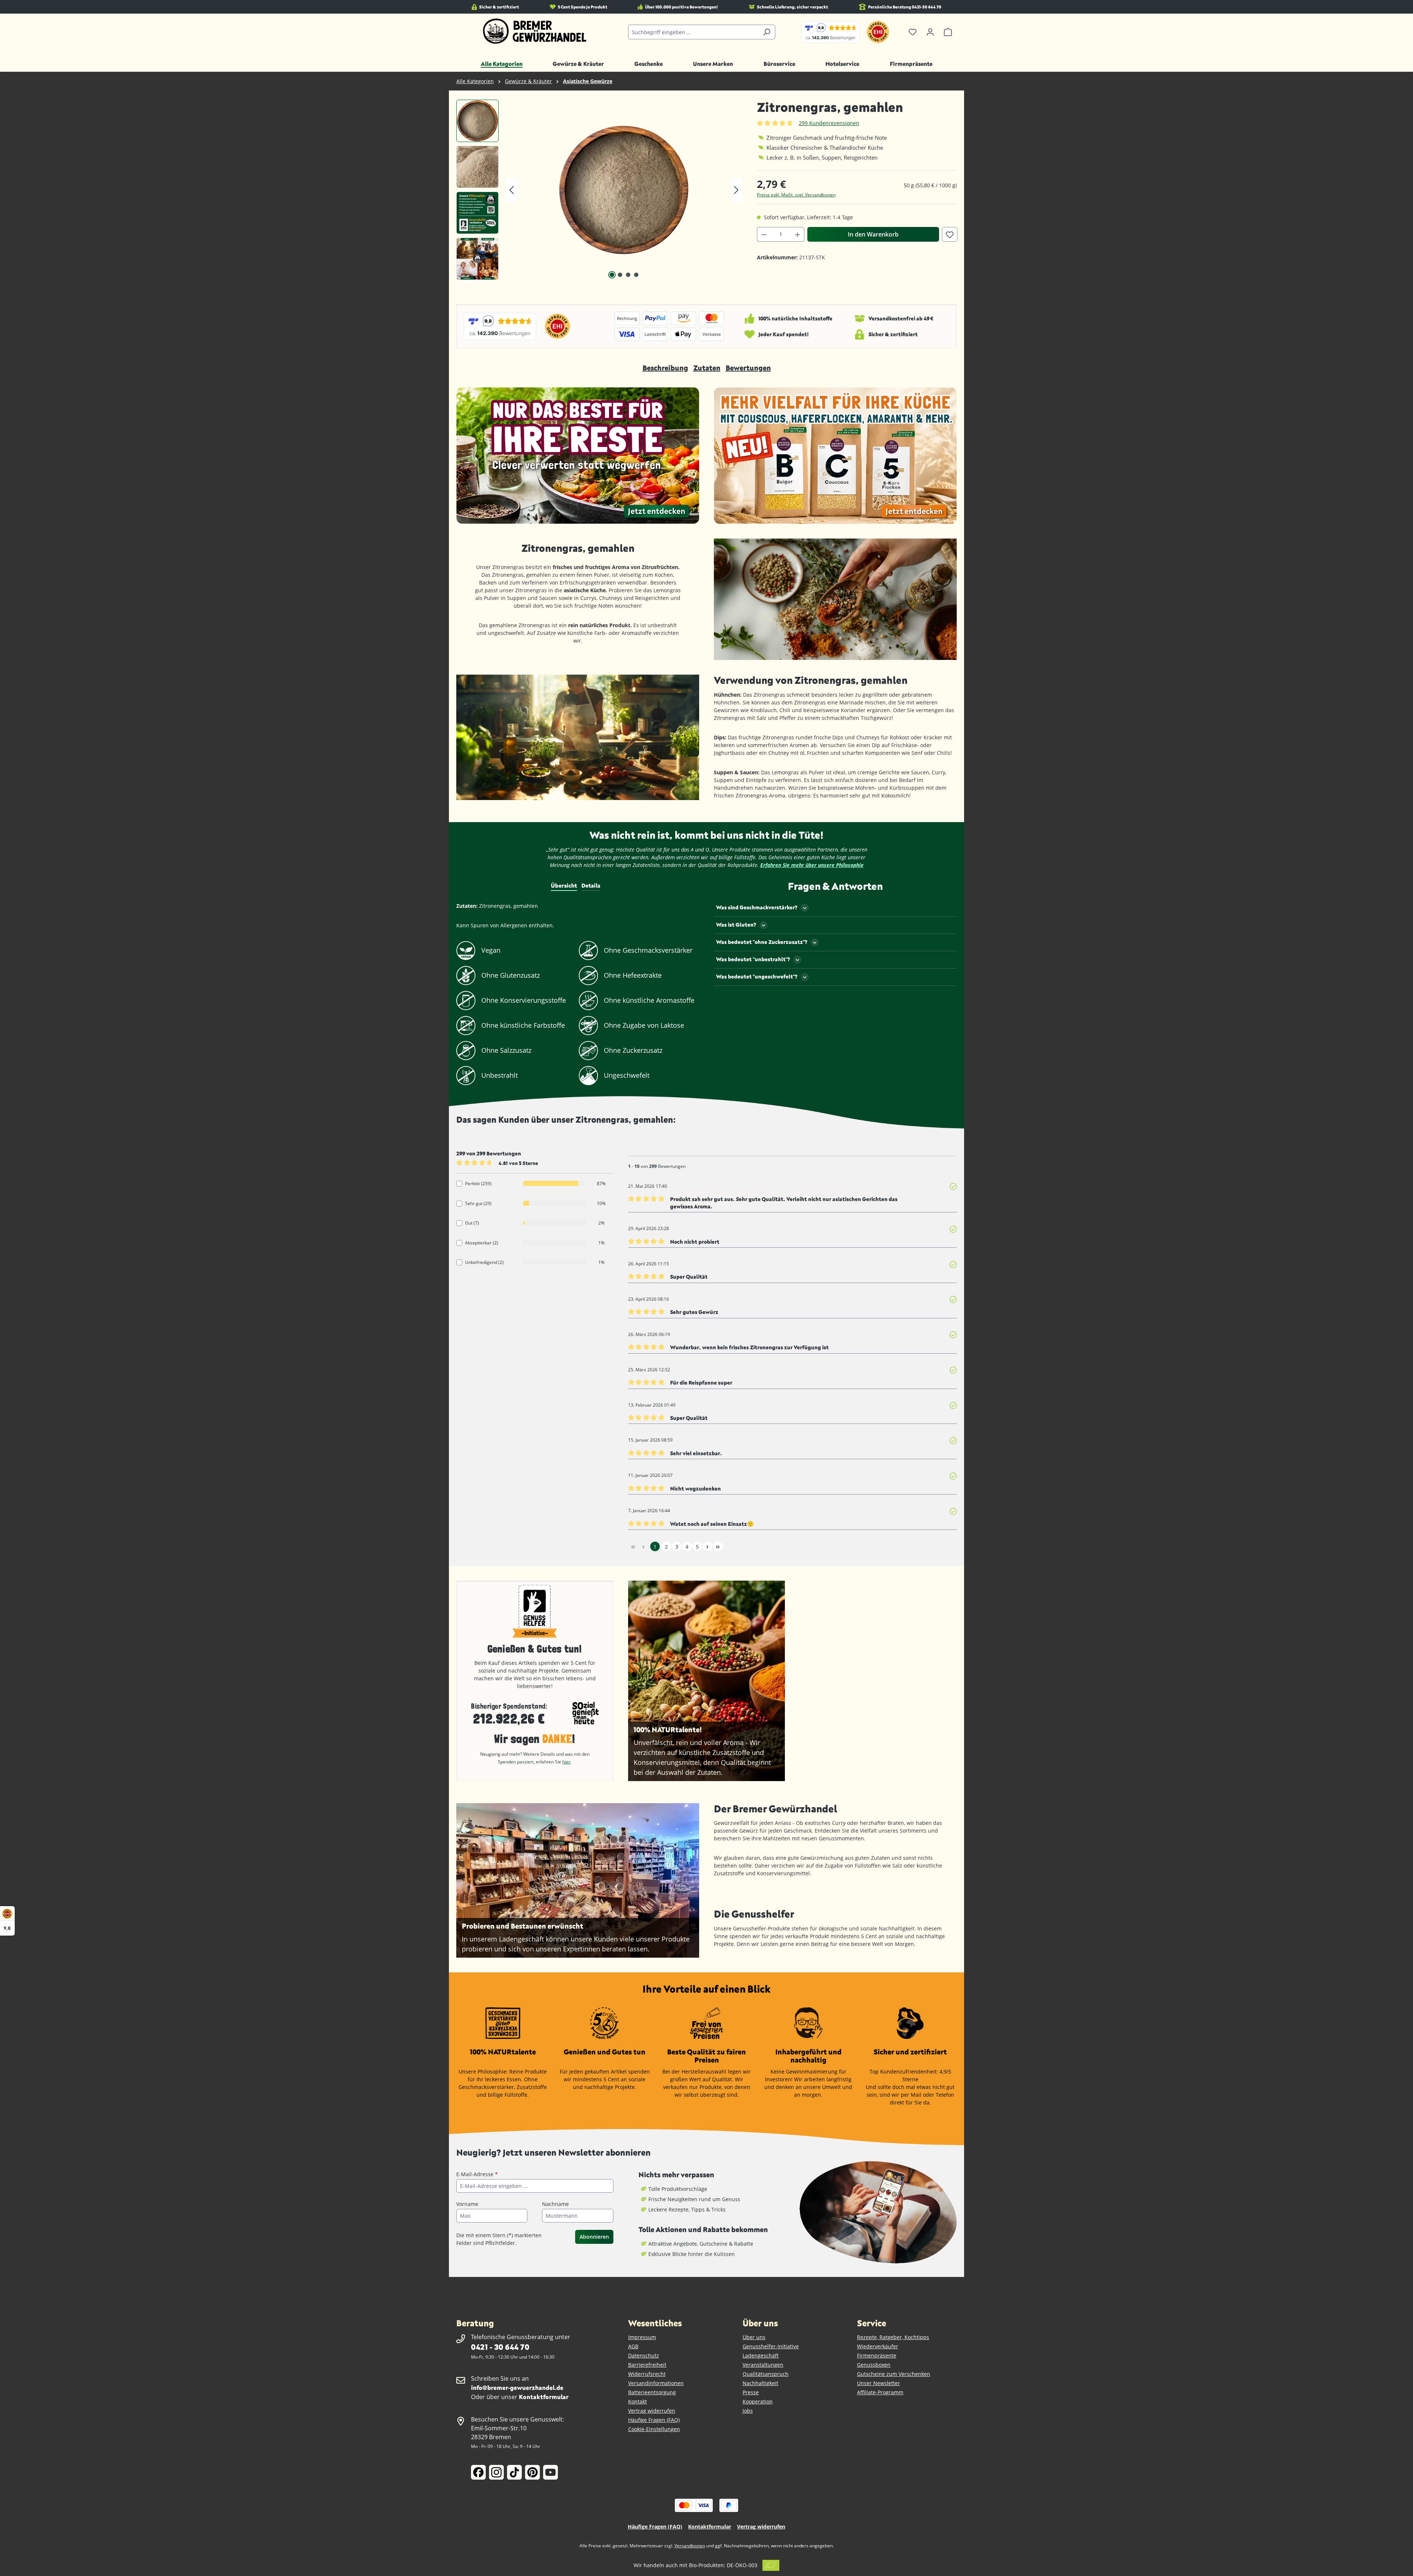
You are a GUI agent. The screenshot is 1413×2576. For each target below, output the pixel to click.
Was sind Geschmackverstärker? (757, 907)
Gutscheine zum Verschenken (894, 2374)
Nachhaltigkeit (760, 2383)
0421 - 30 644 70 (500, 2347)
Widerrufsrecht (647, 2374)
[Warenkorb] (948, 32)
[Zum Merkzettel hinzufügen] (950, 234)
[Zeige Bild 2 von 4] (620, 275)
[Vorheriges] (511, 190)
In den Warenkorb (873, 234)
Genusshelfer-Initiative (771, 2346)
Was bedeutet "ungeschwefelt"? (757, 976)
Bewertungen (748, 368)
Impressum (642, 2337)
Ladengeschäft (761, 2355)
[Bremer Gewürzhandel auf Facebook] (478, 2472)
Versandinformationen (656, 2383)
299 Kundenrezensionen (829, 123)
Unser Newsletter (879, 2383)
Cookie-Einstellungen (654, 2429)
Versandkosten (690, 2546)
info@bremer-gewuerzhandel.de (517, 2387)
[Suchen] (767, 32)
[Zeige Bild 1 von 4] (612, 275)
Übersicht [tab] (564, 885)
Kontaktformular (544, 2397)
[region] (599, 190)
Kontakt (638, 2401)
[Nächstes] (736, 190)
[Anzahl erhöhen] (798, 234)
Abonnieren (594, 2237)
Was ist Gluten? (736, 925)
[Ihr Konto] (930, 32)
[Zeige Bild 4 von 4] (636, 275)
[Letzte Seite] (718, 1546)
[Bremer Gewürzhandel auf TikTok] (514, 2472)
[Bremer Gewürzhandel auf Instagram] (496, 2472)
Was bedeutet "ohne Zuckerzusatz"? (762, 942)
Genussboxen (874, 2365)
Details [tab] (591, 885)
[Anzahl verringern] (764, 234)
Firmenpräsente (877, 2355)
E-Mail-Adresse (477, 2174)
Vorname (467, 2204)
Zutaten (707, 368)
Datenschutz (644, 2355)
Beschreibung (665, 368)
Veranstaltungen (763, 2365)
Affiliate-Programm (880, 2392)
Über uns (754, 2337)
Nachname (555, 2204)
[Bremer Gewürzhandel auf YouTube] (550, 2472)
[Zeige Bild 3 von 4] (628, 275)
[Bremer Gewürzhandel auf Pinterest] (532, 2472)
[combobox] (693, 32)
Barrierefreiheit (647, 2365)
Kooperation (758, 2401)
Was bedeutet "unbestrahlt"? (753, 959)
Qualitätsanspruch (766, 2374)
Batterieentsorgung (652, 2392)
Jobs (748, 2411)
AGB (633, 2346)
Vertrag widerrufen (652, 2411)
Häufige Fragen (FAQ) (654, 2420)
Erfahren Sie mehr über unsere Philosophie (812, 865)
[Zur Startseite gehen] (535, 31)
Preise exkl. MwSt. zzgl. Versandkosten (796, 195)
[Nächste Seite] (708, 1546)
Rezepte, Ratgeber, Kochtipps (893, 2337)
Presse (751, 2392)
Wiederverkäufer (878, 2346)
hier (566, 1762)
